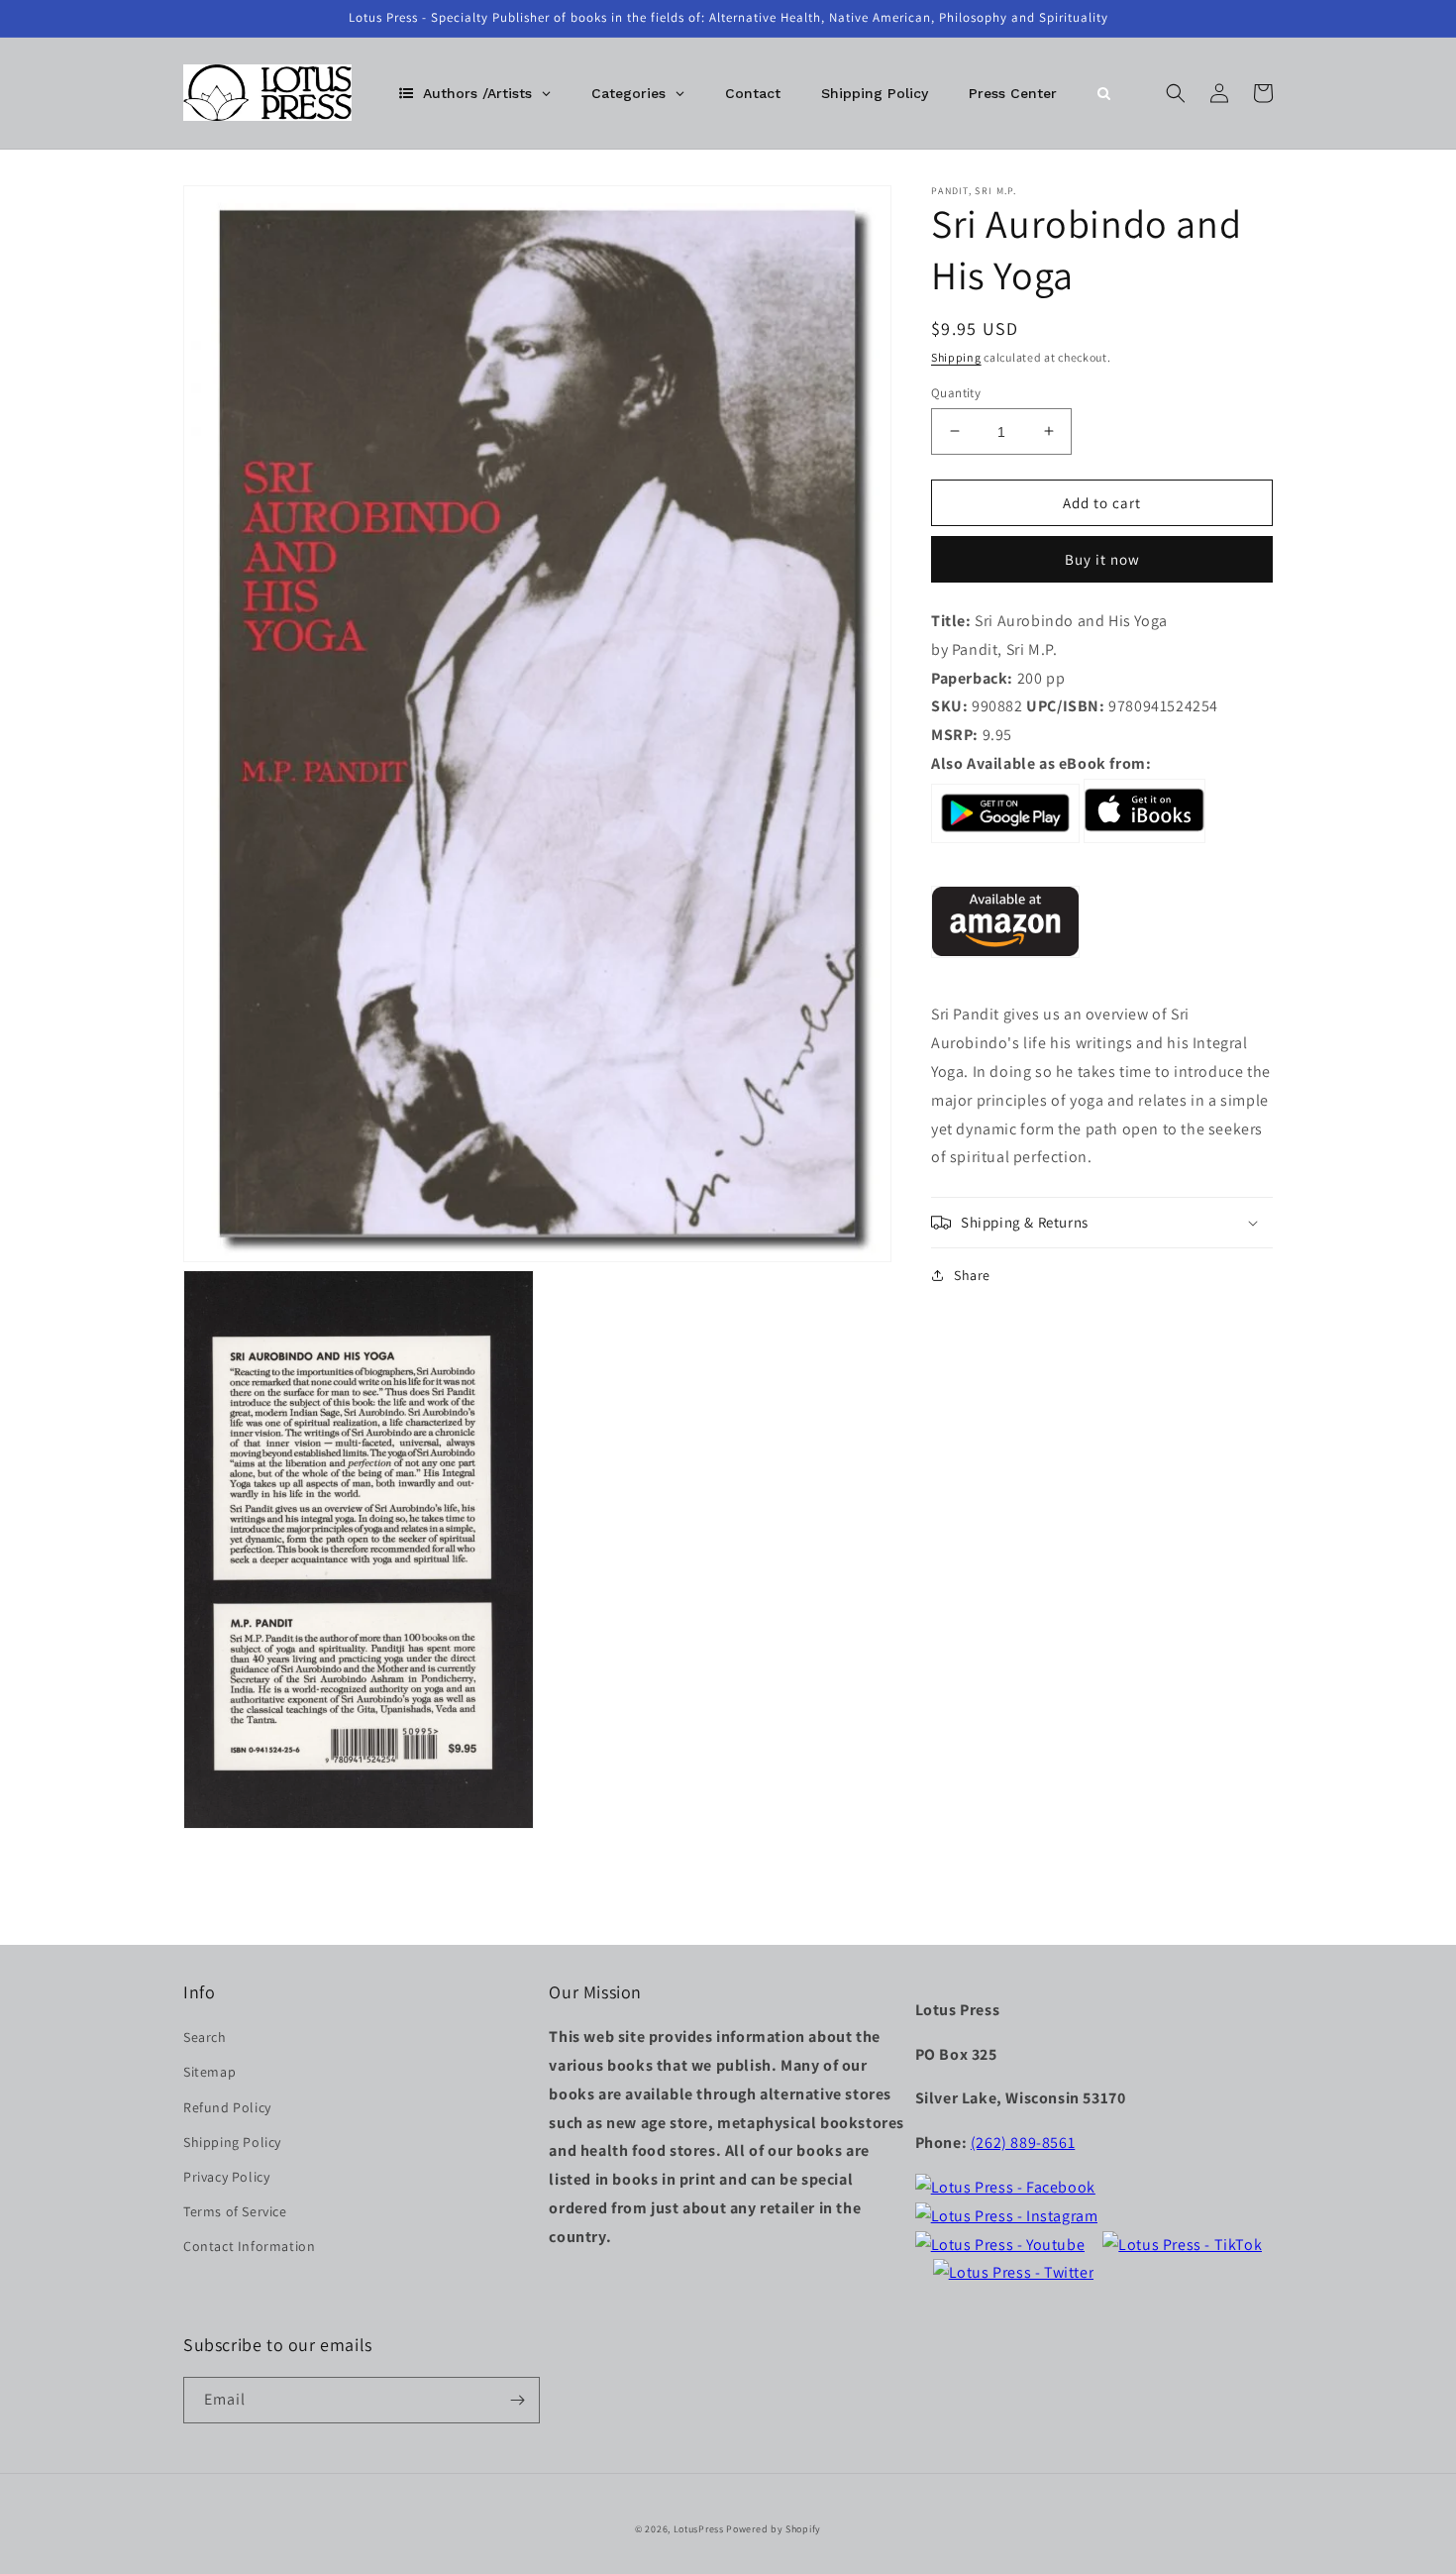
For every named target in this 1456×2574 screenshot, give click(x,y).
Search (205, 2037)
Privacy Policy (226, 2177)
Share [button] (972, 1275)
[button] (1176, 93)
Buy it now (1102, 558)
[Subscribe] (517, 2400)
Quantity (956, 392)
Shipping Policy (232, 2142)
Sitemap (209, 2072)
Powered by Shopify (774, 2529)
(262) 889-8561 (1023, 2143)
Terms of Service (235, 2211)
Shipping (956, 357)
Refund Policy (227, 2107)
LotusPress (699, 2529)
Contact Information (249, 2246)
